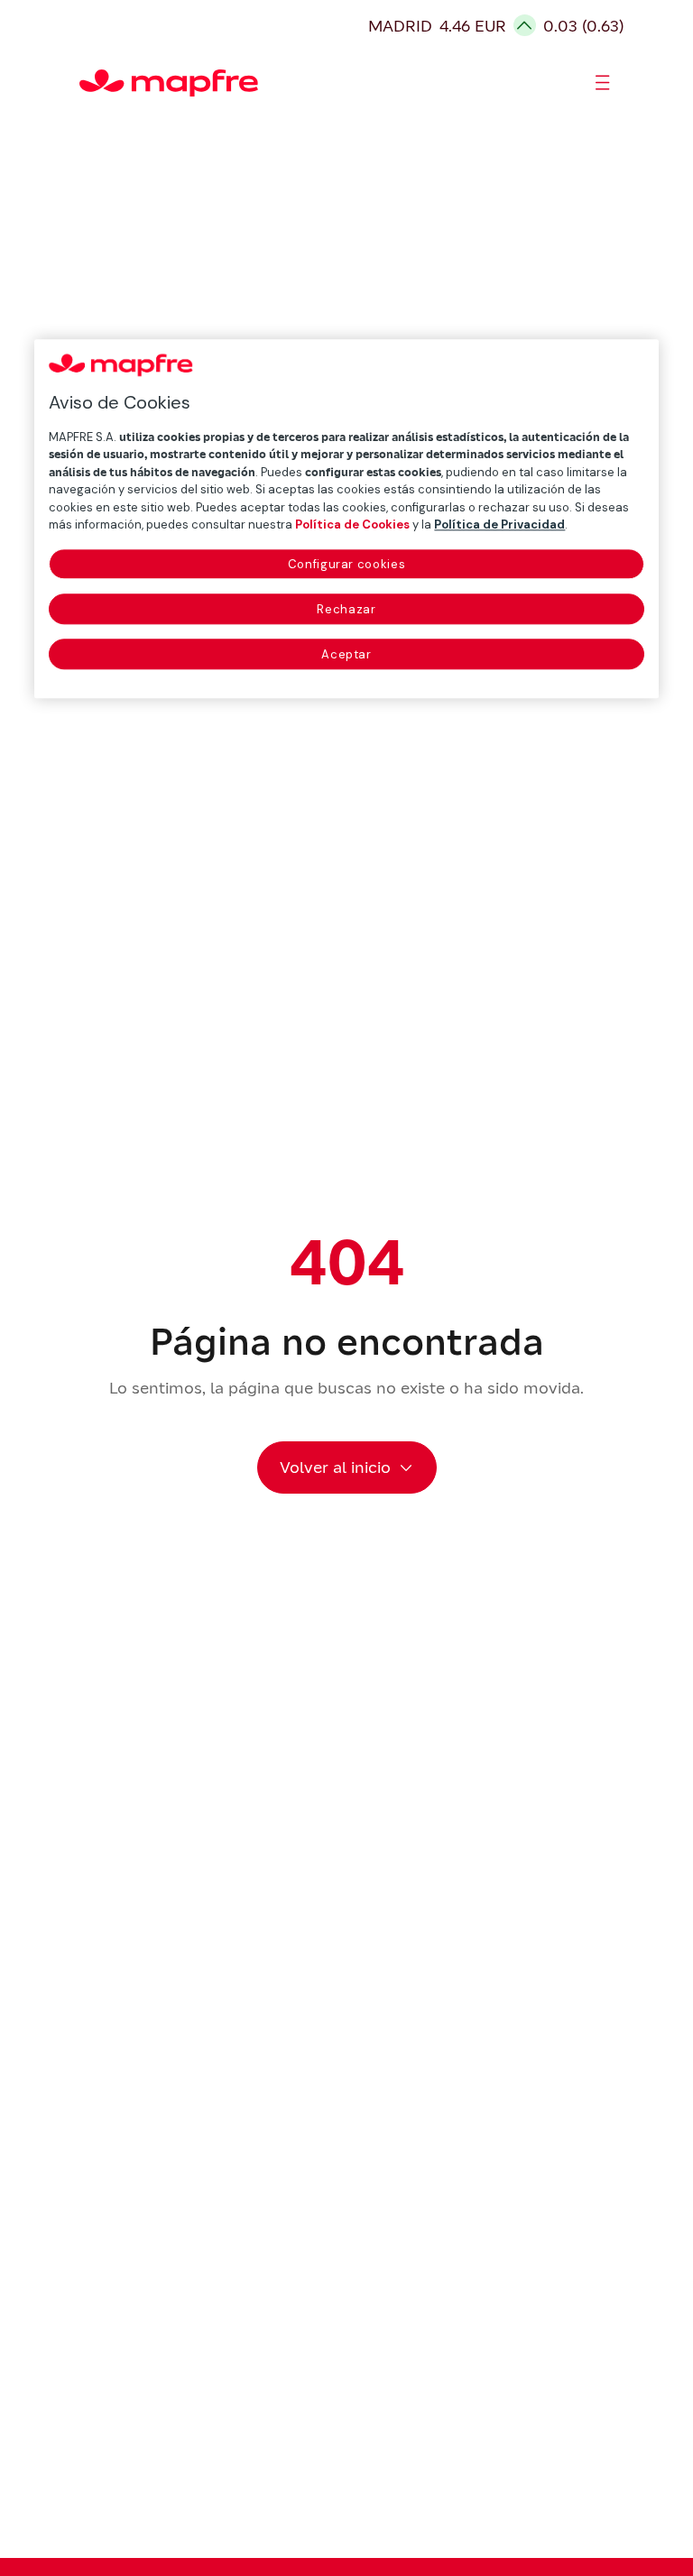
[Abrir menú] (603, 83)
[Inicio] (88, 83)
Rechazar (346, 609)
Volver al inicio (335, 1467)
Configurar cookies (347, 564)
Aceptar (346, 654)
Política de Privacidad (499, 525)
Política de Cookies (352, 525)
